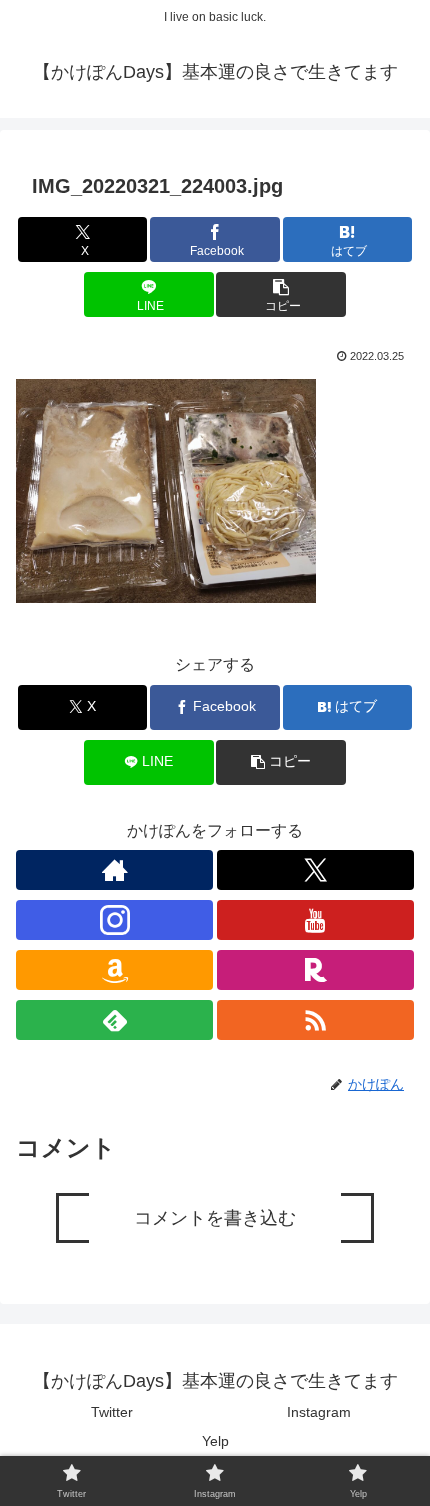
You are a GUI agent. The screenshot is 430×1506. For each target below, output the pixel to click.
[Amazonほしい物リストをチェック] (114, 970)
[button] (280, 294)
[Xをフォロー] (315, 870)
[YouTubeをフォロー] (315, 920)
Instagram (319, 1412)
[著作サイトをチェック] (114, 870)
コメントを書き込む (215, 1218)
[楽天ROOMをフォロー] (315, 970)
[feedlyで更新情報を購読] (114, 1020)
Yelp (215, 1441)
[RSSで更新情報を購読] (315, 1020)
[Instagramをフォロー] (114, 920)
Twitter (112, 1412)
